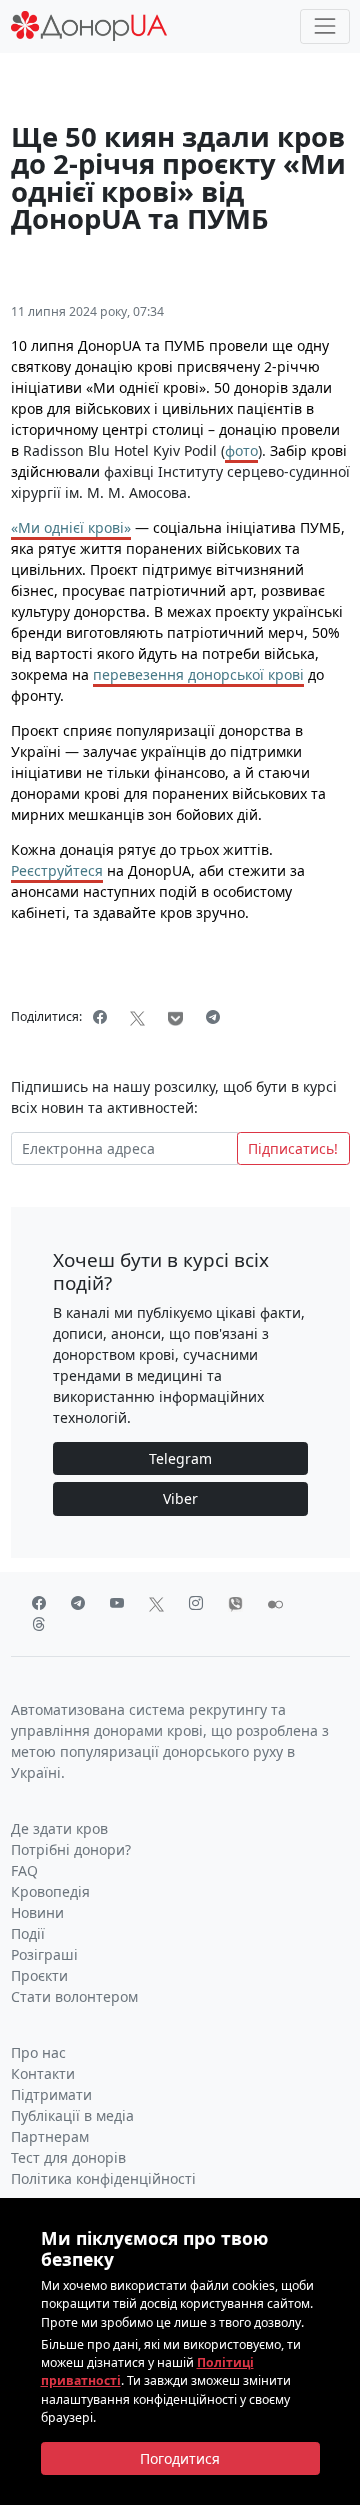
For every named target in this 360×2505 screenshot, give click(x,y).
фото (241, 450)
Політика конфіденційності (103, 2178)
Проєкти (39, 1975)
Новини (37, 1912)
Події (28, 1933)
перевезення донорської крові (198, 674)
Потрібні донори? (71, 1849)
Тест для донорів (68, 2157)
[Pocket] (176, 1017)
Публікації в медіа (72, 2115)
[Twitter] (138, 1017)
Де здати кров (59, 1828)
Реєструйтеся (57, 870)
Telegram (180, 1458)
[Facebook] (100, 1017)
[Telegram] (213, 1017)
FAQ (24, 1870)
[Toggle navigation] (324, 26)
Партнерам (50, 2136)
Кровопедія (50, 1891)
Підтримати (51, 2094)
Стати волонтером (74, 1996)
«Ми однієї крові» (71, 527)
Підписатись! (293, 1148)
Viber (180, 1498)
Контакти (43, 2073)
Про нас (38, 2052)
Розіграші (44, 1954)
